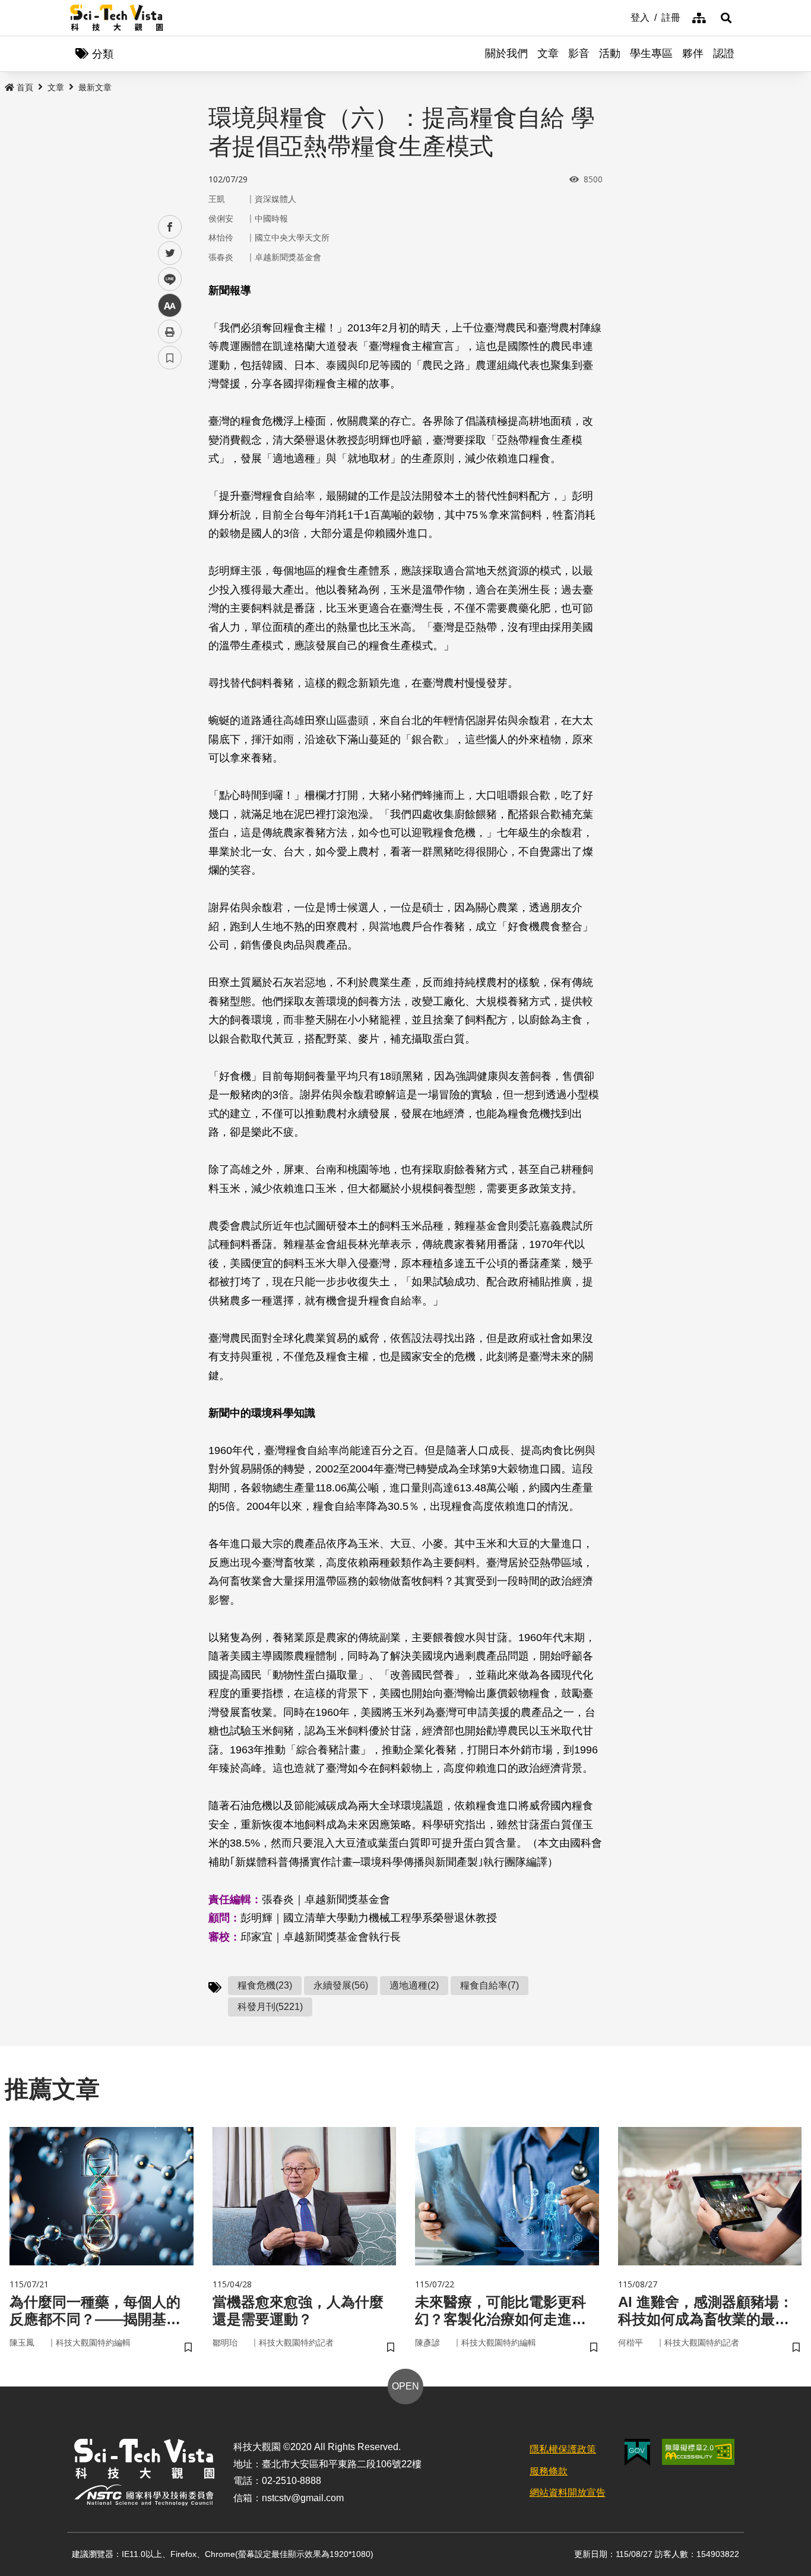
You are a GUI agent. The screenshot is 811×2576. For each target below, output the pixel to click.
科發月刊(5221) (270, 2007)
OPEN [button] (405, 2386)
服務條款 (549, 2471)
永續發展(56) (341, 1985)
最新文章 (95, 87)
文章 (548, 53)
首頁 (25, 87)
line (166, 279)
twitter (170, 253)
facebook (170, 227)
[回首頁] (117, 18)
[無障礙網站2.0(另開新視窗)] (698, 2452)
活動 (610, 53)
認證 (724, 53)
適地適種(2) (414, 1985)
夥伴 (693, 53)
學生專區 (651, 53)
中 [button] (170, 306)
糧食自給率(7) (490, 1985)
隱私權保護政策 (563, 2449)
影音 (579, 53)
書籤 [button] (170, 358)
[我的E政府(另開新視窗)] (637, 2452)
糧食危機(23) (265, 1985)
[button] (726, 18)
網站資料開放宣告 (568, 2493)
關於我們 (506, 53)
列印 (170, 331)
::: (622, 17)
